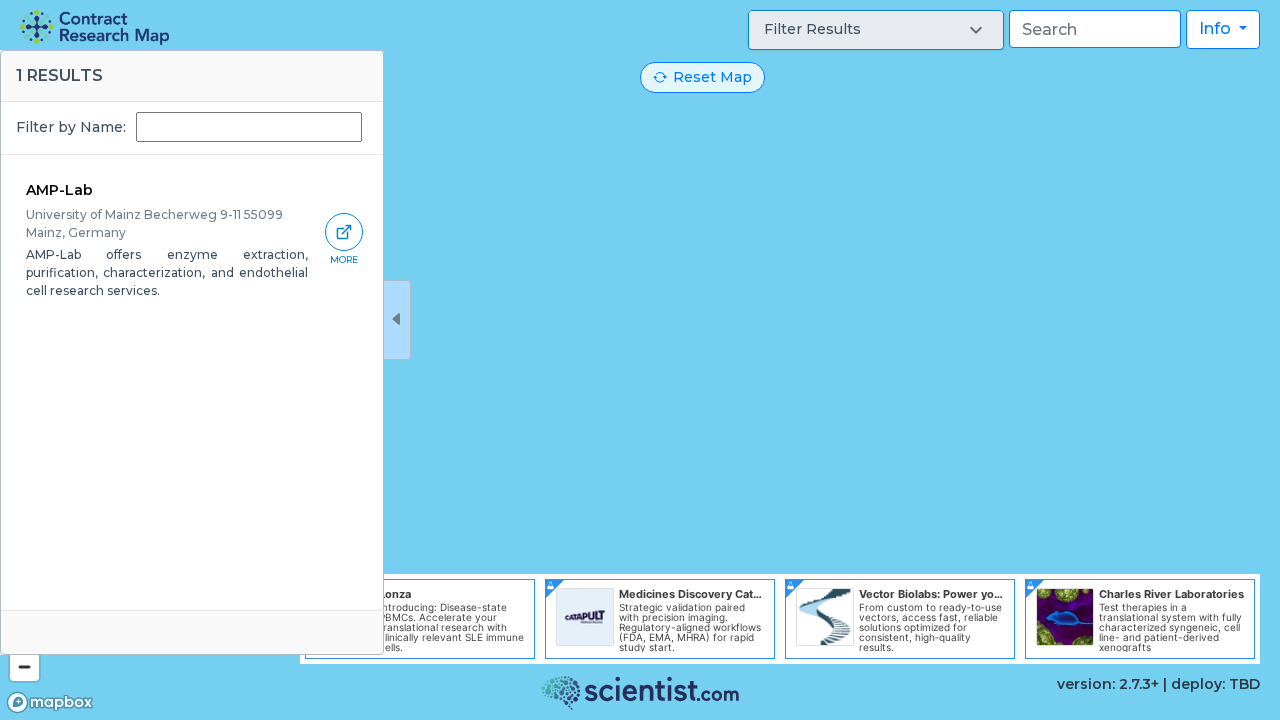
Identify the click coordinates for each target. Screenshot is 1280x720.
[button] (876, 30)
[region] (640, 360)
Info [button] (1217, 28)
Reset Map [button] (712, 77)
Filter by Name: (71, 127)
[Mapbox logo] (50, 702)
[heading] (94, 27)
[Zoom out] (24, 666)
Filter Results (812, 29)
